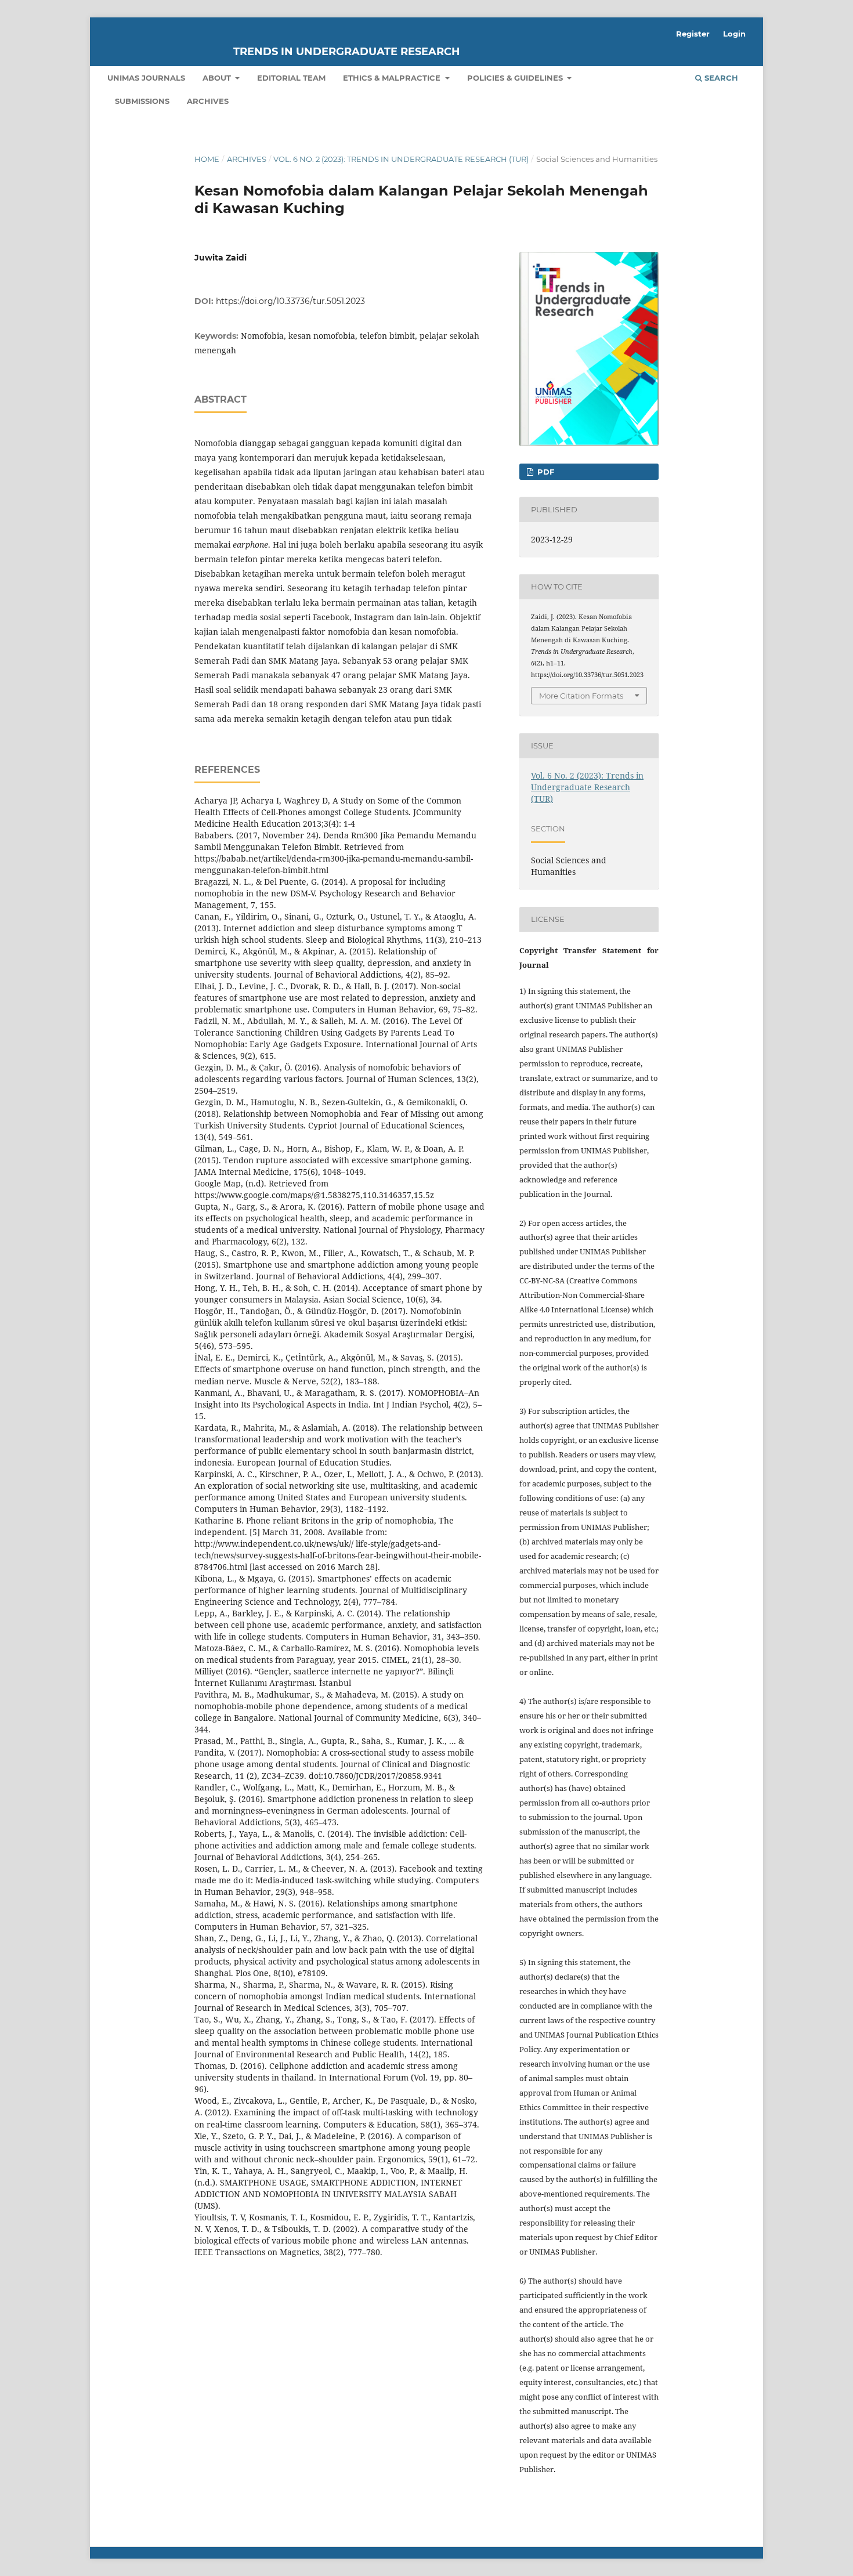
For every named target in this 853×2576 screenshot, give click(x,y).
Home (207, 159)
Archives (208, 101)
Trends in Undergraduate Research (347, 52)
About (218, 78)
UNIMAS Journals (146, 78)
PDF (545, 472)
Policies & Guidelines (516, 78)
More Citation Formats (581, 696)
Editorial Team (291, 78)
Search (720, 78)
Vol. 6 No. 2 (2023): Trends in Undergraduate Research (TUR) (401, 159)
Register (693, 34)
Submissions (142, 101)
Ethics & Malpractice (393, 78)
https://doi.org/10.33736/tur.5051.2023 (290, 301)
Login (734, 34)
